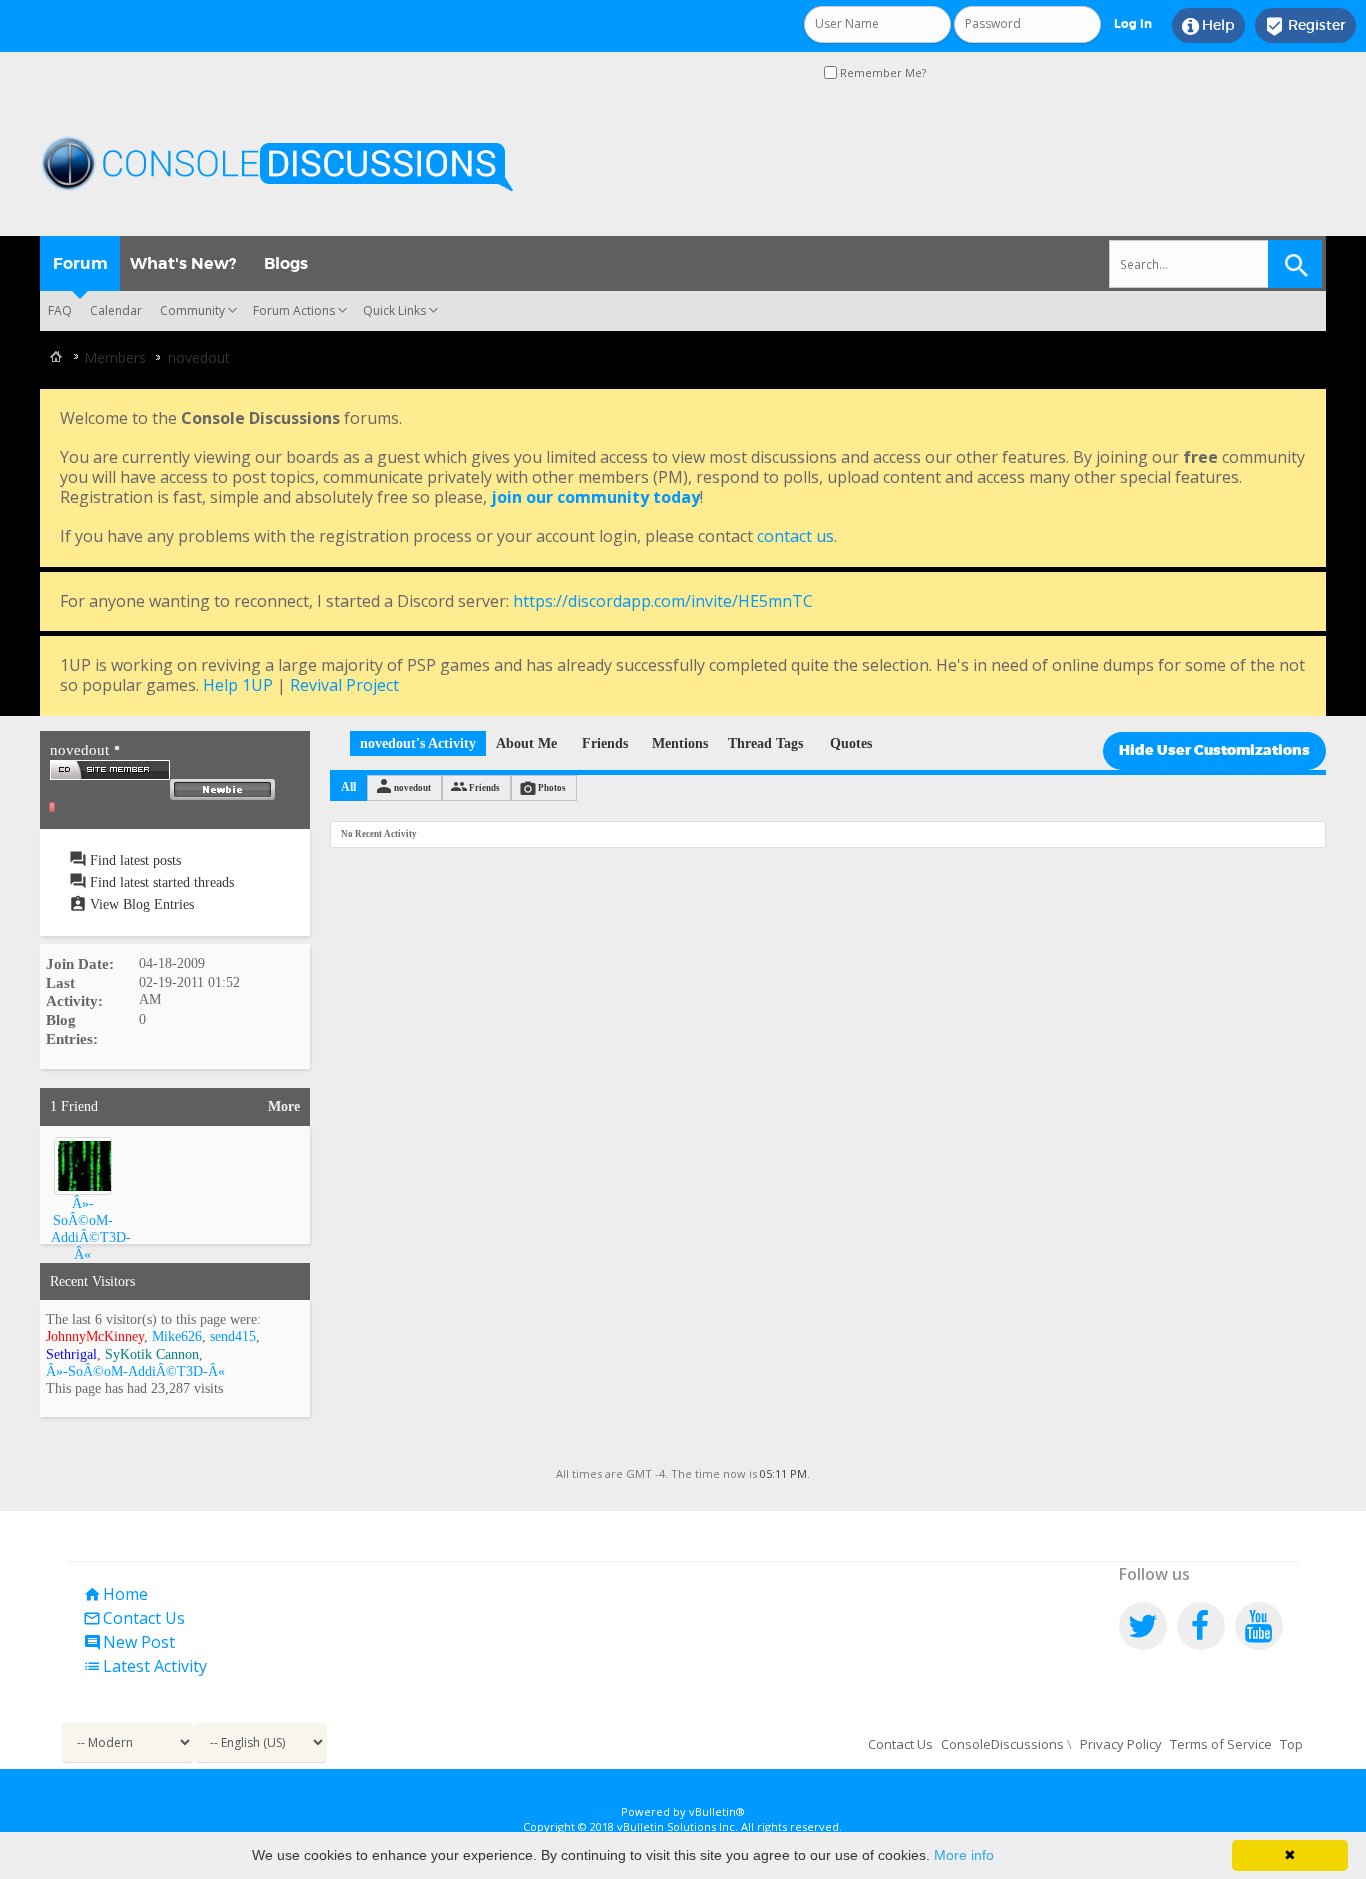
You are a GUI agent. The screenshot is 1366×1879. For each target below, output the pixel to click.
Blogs (286, 263)
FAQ (60, 310)
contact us (795, 536)
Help (1208, 26)
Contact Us (134, 1618)
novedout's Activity (418, 743)
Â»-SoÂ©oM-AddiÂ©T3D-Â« (135, 1371)
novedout (412, 788)
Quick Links (394, 310)
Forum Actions (294, 310)
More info (964, 1855)
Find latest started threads (160, 882)
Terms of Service (1221, 1744)
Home (115, 1594)
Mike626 (177, 1336)
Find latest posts (133, 860)
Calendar (116, 310)
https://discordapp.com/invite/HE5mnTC (663, 601)
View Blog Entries (140, 904)
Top (1291, 1744)
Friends (605, 743)
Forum (80, 263)
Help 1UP (238, 685)
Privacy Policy (1121, 1744)
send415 (233, 1336)
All (348, 787)
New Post (129, 1642)
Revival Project (344, 685)
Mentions (680, 743)
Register (1305, 26)
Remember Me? (881, 72)
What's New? (183, 263)
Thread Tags (765, 743)
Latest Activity (145, 1666)
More (284, 1106)
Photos (552, 788)
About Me (526, 743)
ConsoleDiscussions (1002, 1744)
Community (192, 310)
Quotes (851, 743)
